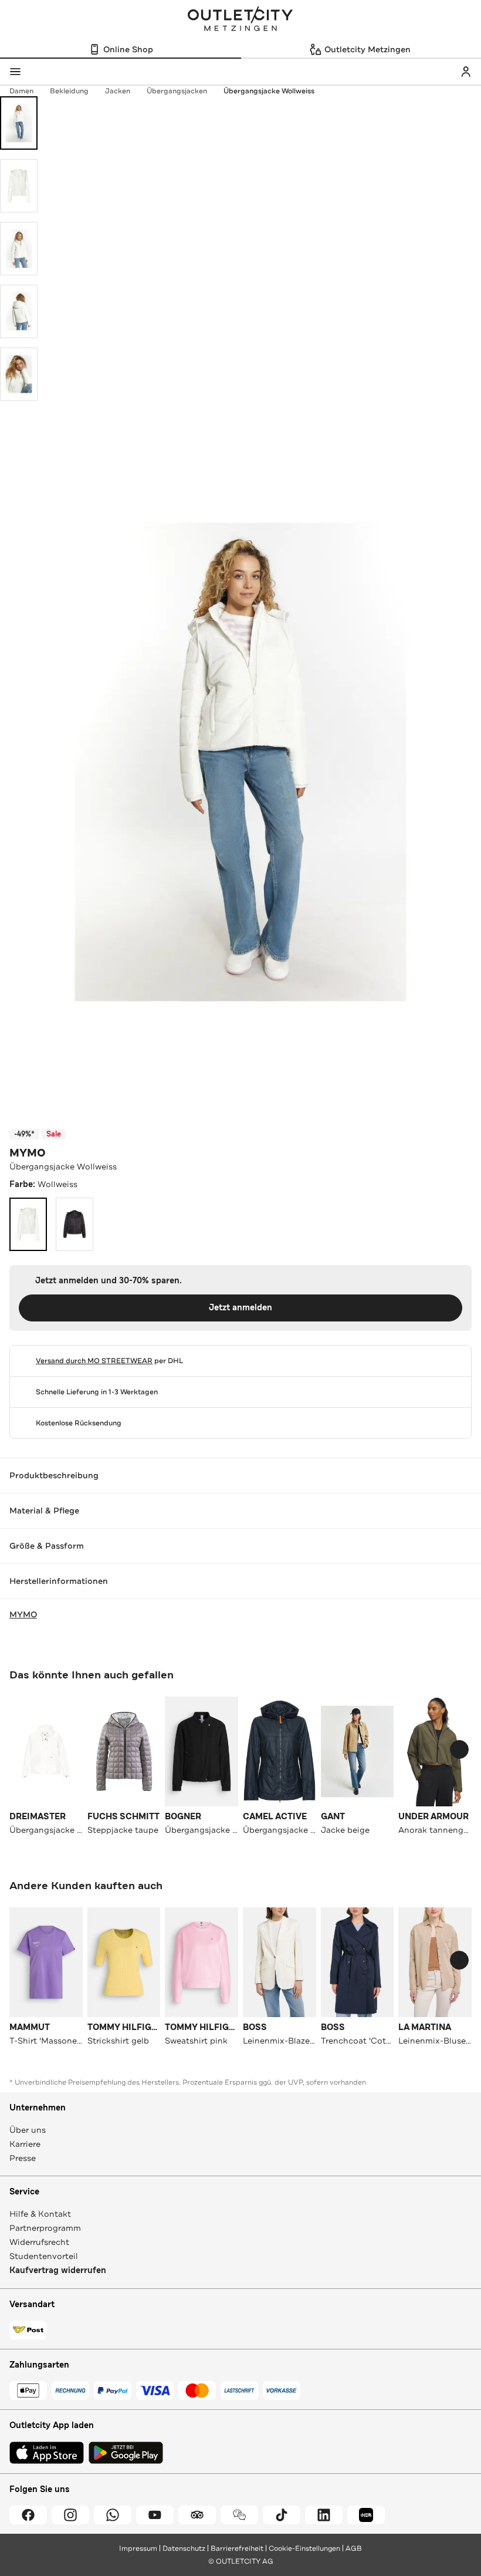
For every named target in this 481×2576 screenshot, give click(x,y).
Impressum (138, 2548)
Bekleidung (69, 91)
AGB (354, 2548)
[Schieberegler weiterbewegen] (459, 1749)
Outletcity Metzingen (240, 20)
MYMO (28, 1153)
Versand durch (94, 1361)
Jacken (118, 91)
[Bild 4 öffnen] (19, 311)
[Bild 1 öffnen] (19, 123)
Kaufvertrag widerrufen (58, 2270)
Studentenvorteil (44, 2256)
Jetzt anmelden (240, 1308)
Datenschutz (184, 2548)
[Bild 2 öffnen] (19, 186)
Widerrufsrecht (39, 2242)
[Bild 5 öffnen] (19, 374)
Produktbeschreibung (54, 1475)
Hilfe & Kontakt (40, 2214)
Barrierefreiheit (237, 2548)
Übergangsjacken (177, 91)
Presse (23, 2158)
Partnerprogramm (45, 2228)
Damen (21, 91)
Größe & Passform (47, 1546)
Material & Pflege (44, 1510)
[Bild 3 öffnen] (19, 249)
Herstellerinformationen (59, 1581)
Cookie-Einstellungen (304, 2548)
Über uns (28, 2130)
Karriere (25, 2144)
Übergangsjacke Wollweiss (269, 91)
